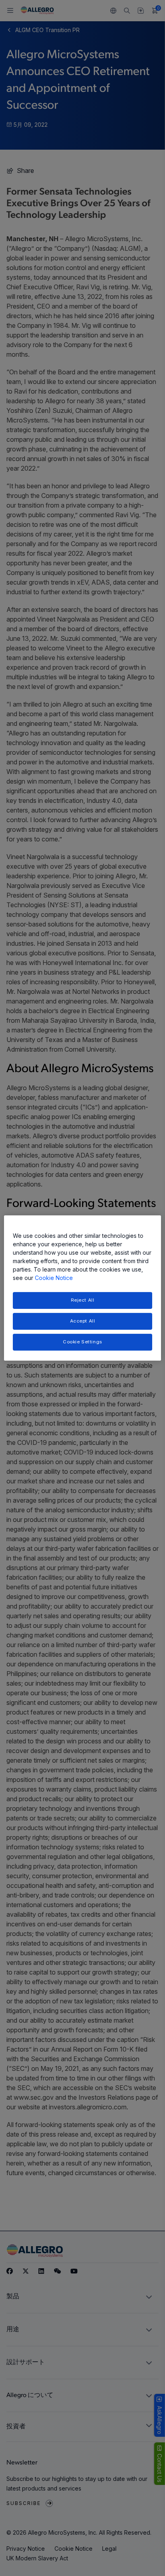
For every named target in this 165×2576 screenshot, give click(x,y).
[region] (82, 1288)
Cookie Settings (82, 1342)
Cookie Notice (54, 1278)
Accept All (83, 1321)
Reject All (83, 1300)
